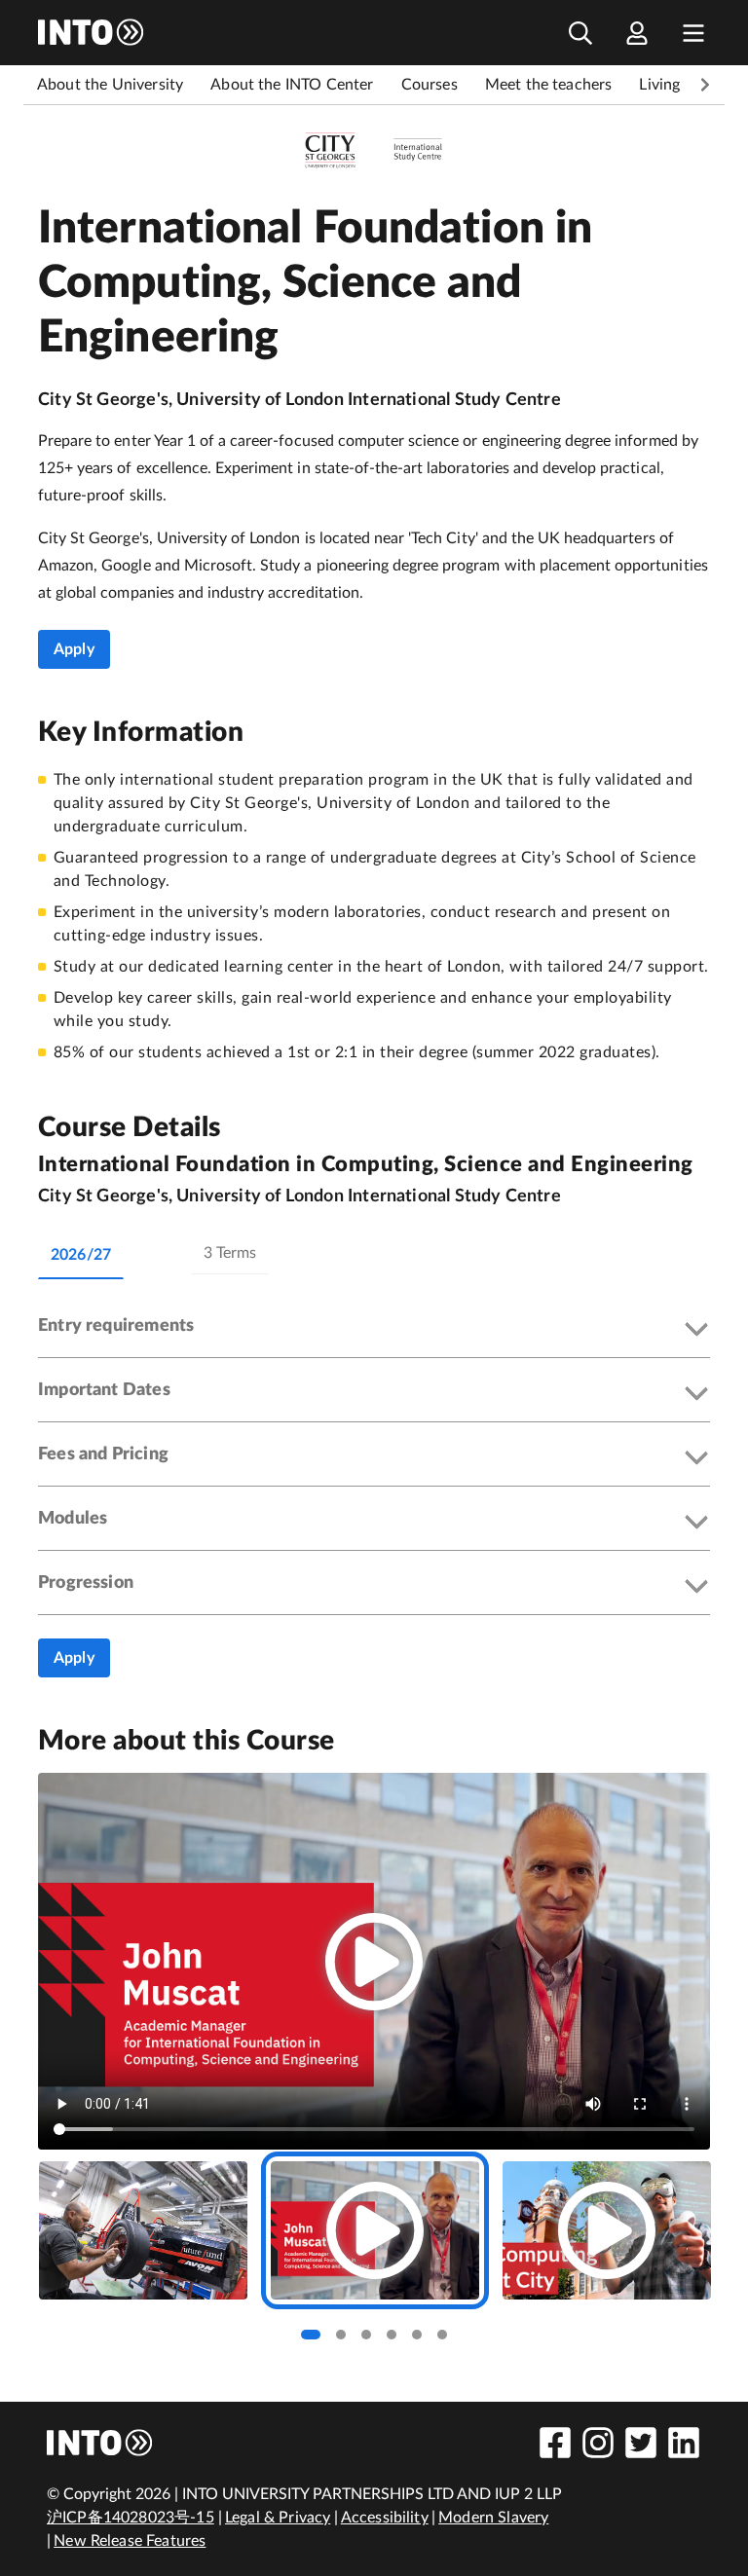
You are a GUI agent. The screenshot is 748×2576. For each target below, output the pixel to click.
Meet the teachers (549, 85)
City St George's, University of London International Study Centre (299, 400)
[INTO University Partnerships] (100, 2443)
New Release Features (130, 2541)
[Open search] (580, 33)
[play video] (374, 1962)
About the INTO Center (292, 85)
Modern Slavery (493, 2518)
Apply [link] (74, 649)
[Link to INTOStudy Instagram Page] (598, 2443)
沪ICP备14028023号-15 (131, 2518)
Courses (430, 85)
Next (705, 85)
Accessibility (385, 2518)
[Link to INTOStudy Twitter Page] (641, 2443)
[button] (374, 1331)
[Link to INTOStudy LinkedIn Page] (684, 2443)
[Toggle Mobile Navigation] (693, 33)
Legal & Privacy (278, 2518)
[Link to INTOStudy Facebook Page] (555, 2443)
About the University (110, 85)
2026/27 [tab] (81, 1255)
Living (659, 85)
